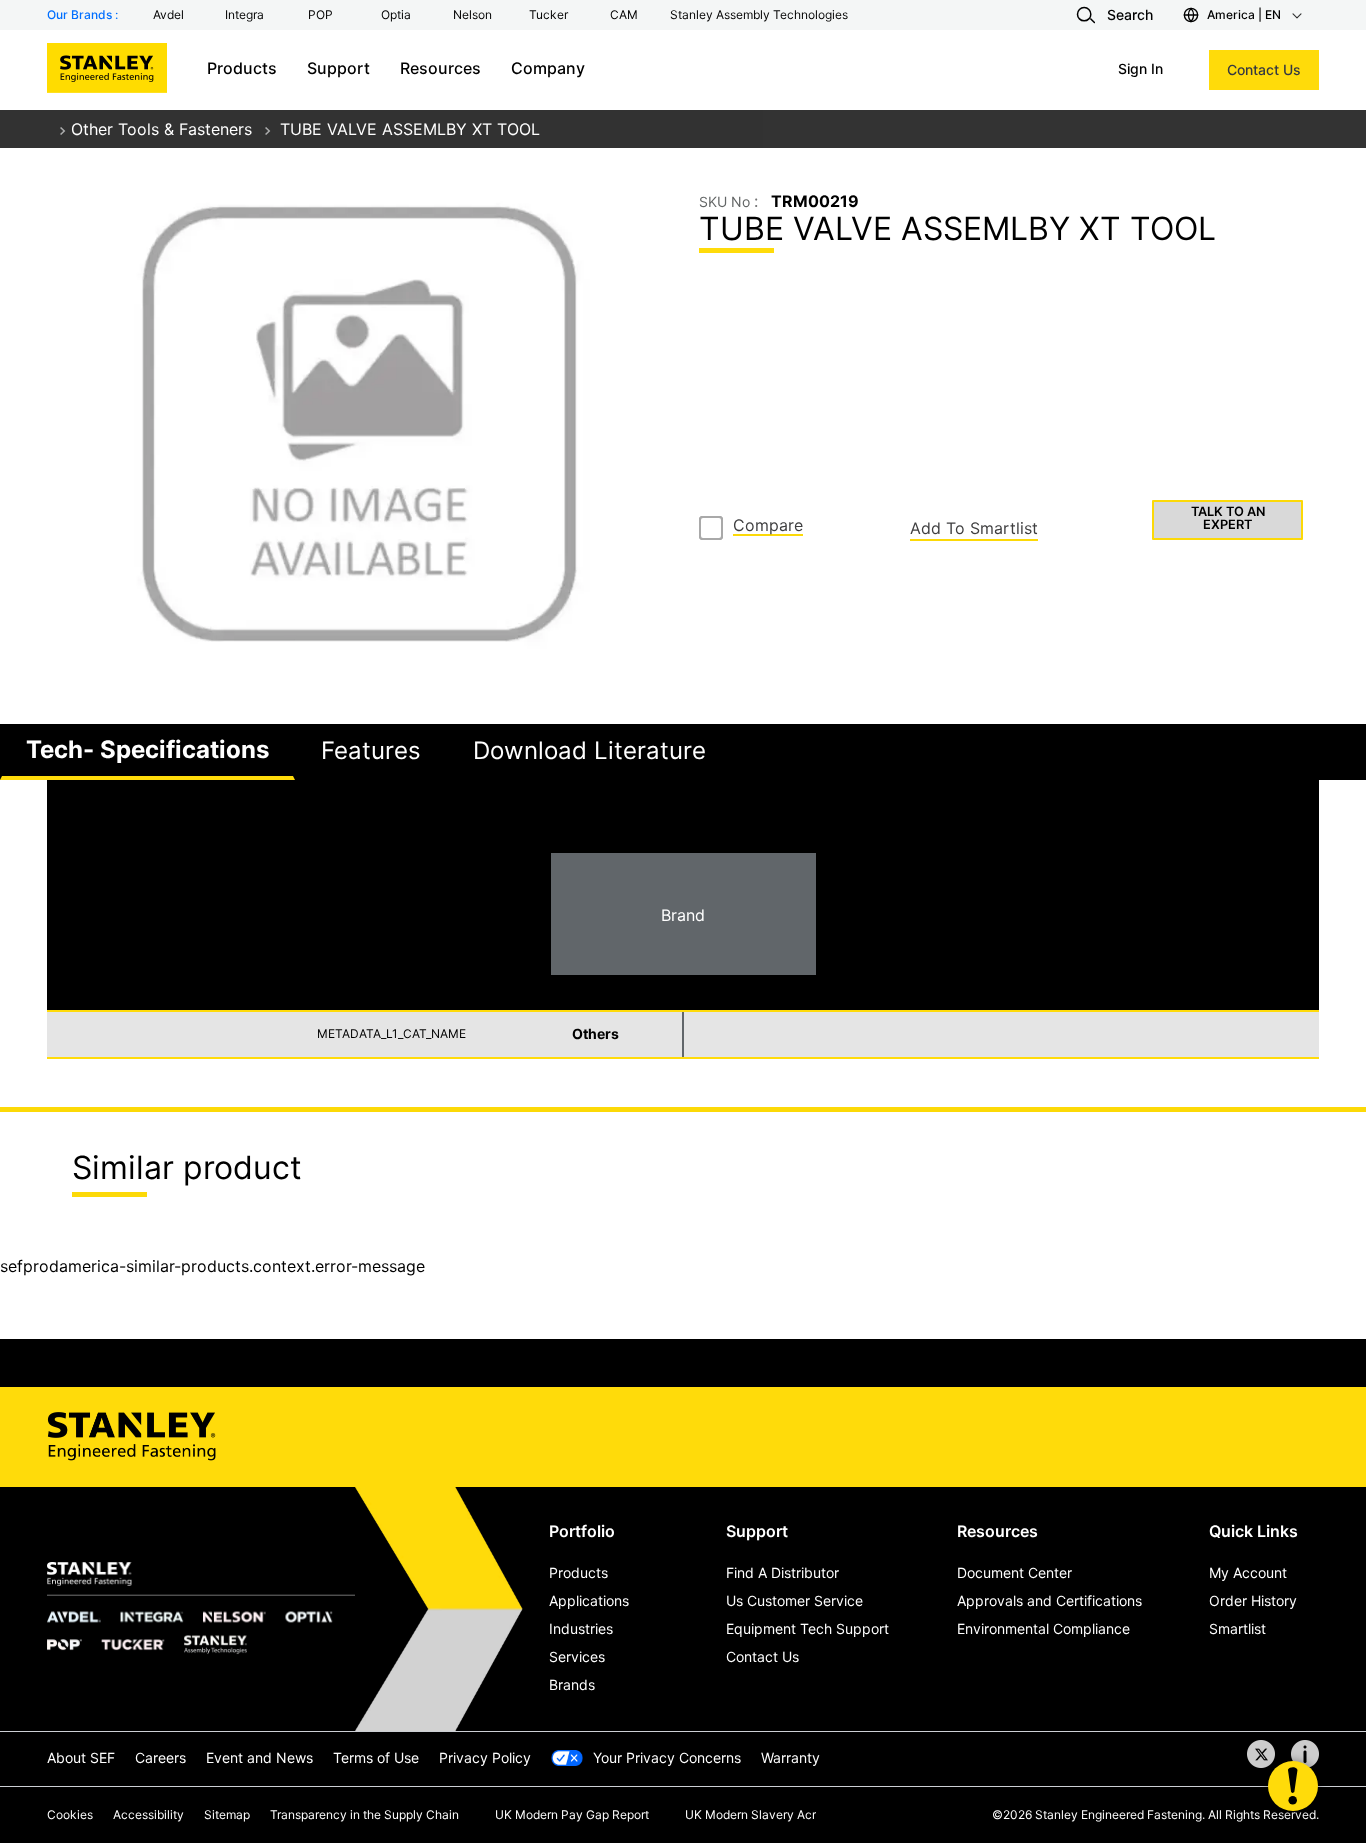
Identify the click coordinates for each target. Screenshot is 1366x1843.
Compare (768, 525)
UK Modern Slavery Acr (750, 1814)
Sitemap (227, 1814)
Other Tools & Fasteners (161, 129)
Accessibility (148, 1814)
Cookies (70, 1814)
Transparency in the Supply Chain (364, 1814)
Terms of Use (376, 1757)
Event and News (259, 1757)
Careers (160, 1757)
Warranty (790, 1757)
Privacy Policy (485, 1757)
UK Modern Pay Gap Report (572, 1814)
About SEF (81, 1757)
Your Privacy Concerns (667, 1757)
